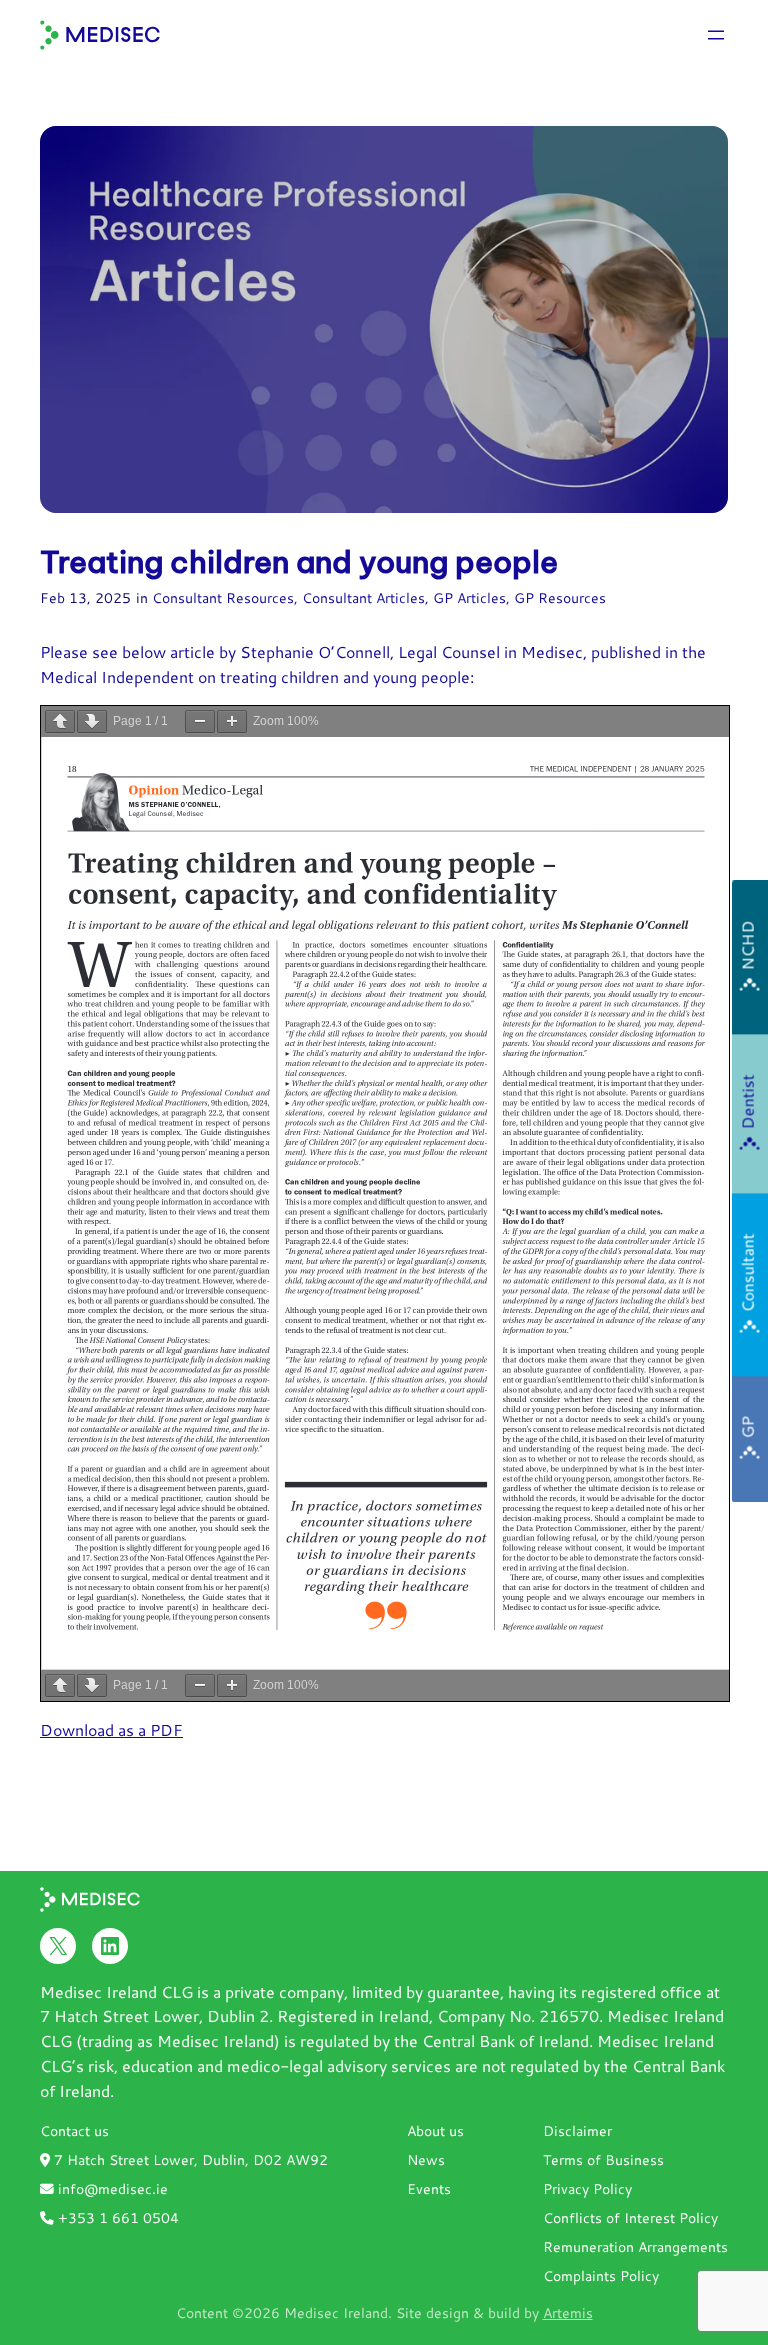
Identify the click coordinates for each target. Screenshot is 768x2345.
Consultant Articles (363, 597)
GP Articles (469, 597)
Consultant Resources (223, 597)
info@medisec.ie (111, 2188)
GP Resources (560, 597)
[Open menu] (716, 35)
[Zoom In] (232, 721)
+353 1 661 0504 (116, 2217)
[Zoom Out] (200, 721)
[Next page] (92, 721)
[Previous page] (60, 721)
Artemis (568, 2312)
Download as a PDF (111, 1729)
